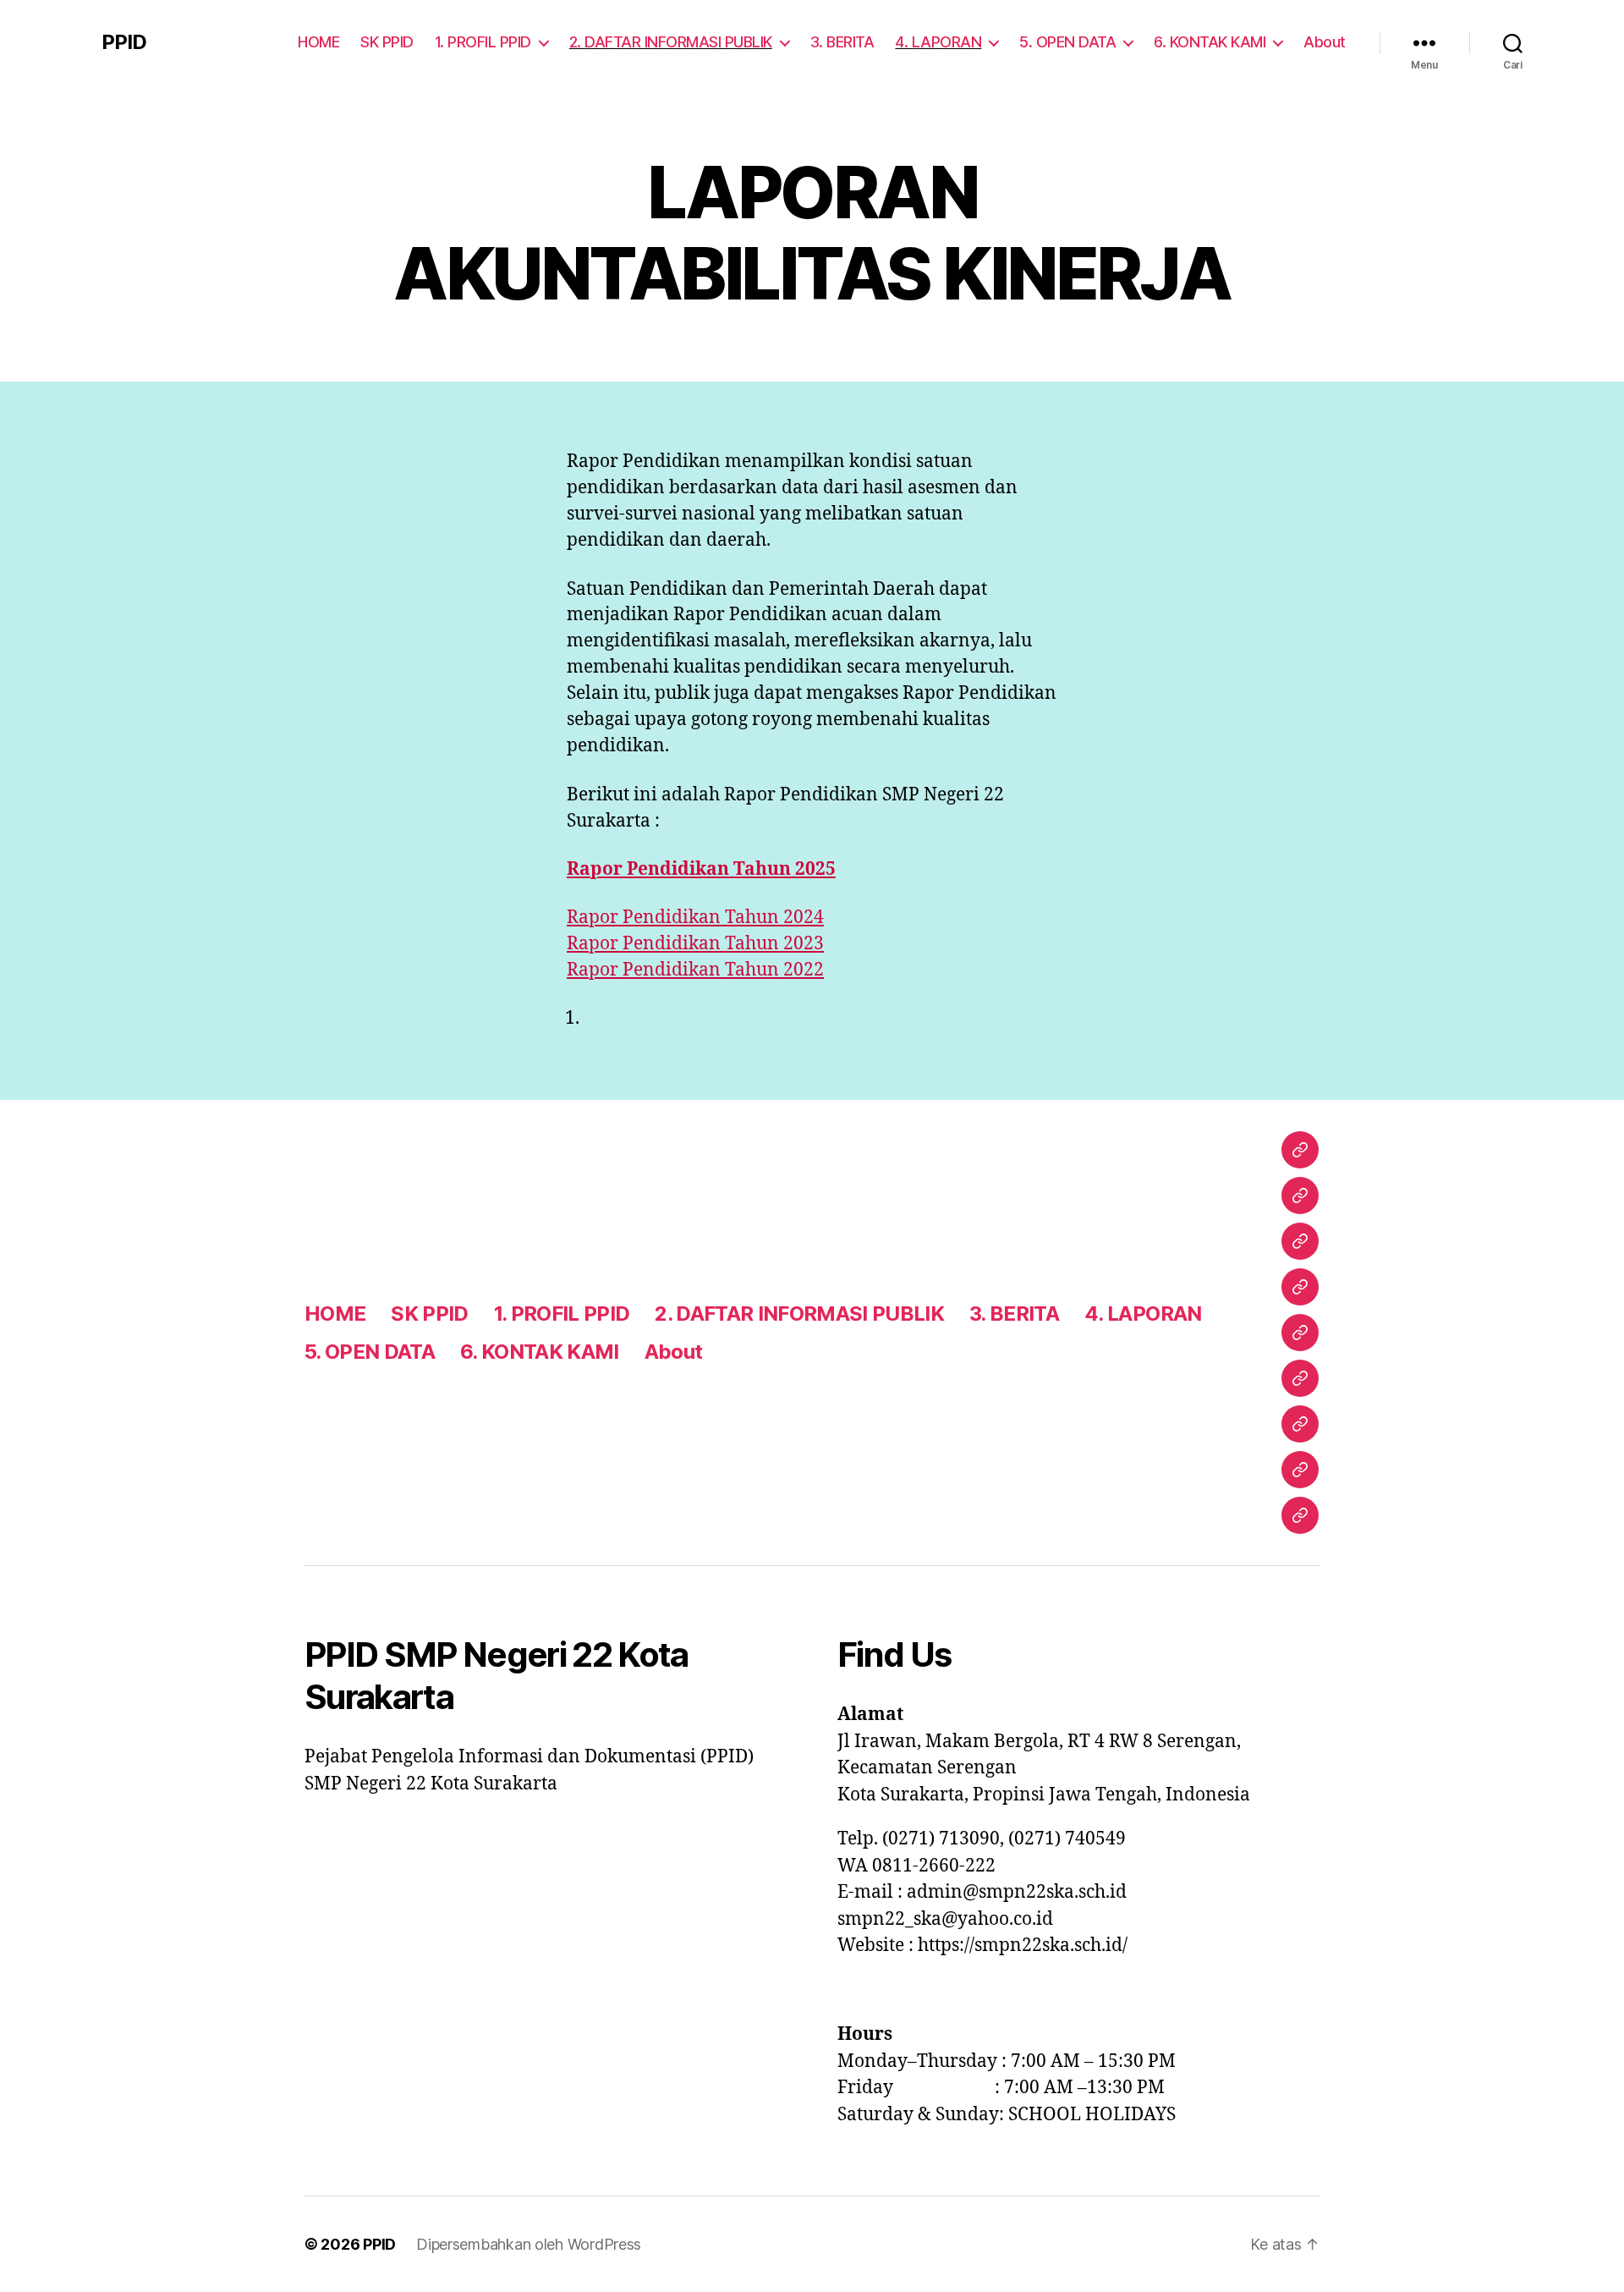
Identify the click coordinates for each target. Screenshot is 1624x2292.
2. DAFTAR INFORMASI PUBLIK (671, 42)
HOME (318, 42)
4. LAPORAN (938, 42)
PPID (124, 42)
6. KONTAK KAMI (1210, 42)
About (1325, 42)
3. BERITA (842, 42)
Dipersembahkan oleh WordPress (529, 2244)
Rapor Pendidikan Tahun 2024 (695, 918)
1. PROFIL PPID (483, 42)
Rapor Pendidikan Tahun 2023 (695, 944)
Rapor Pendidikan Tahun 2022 (695, 970)
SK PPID (387, 42)
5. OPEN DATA (1067, 42)
